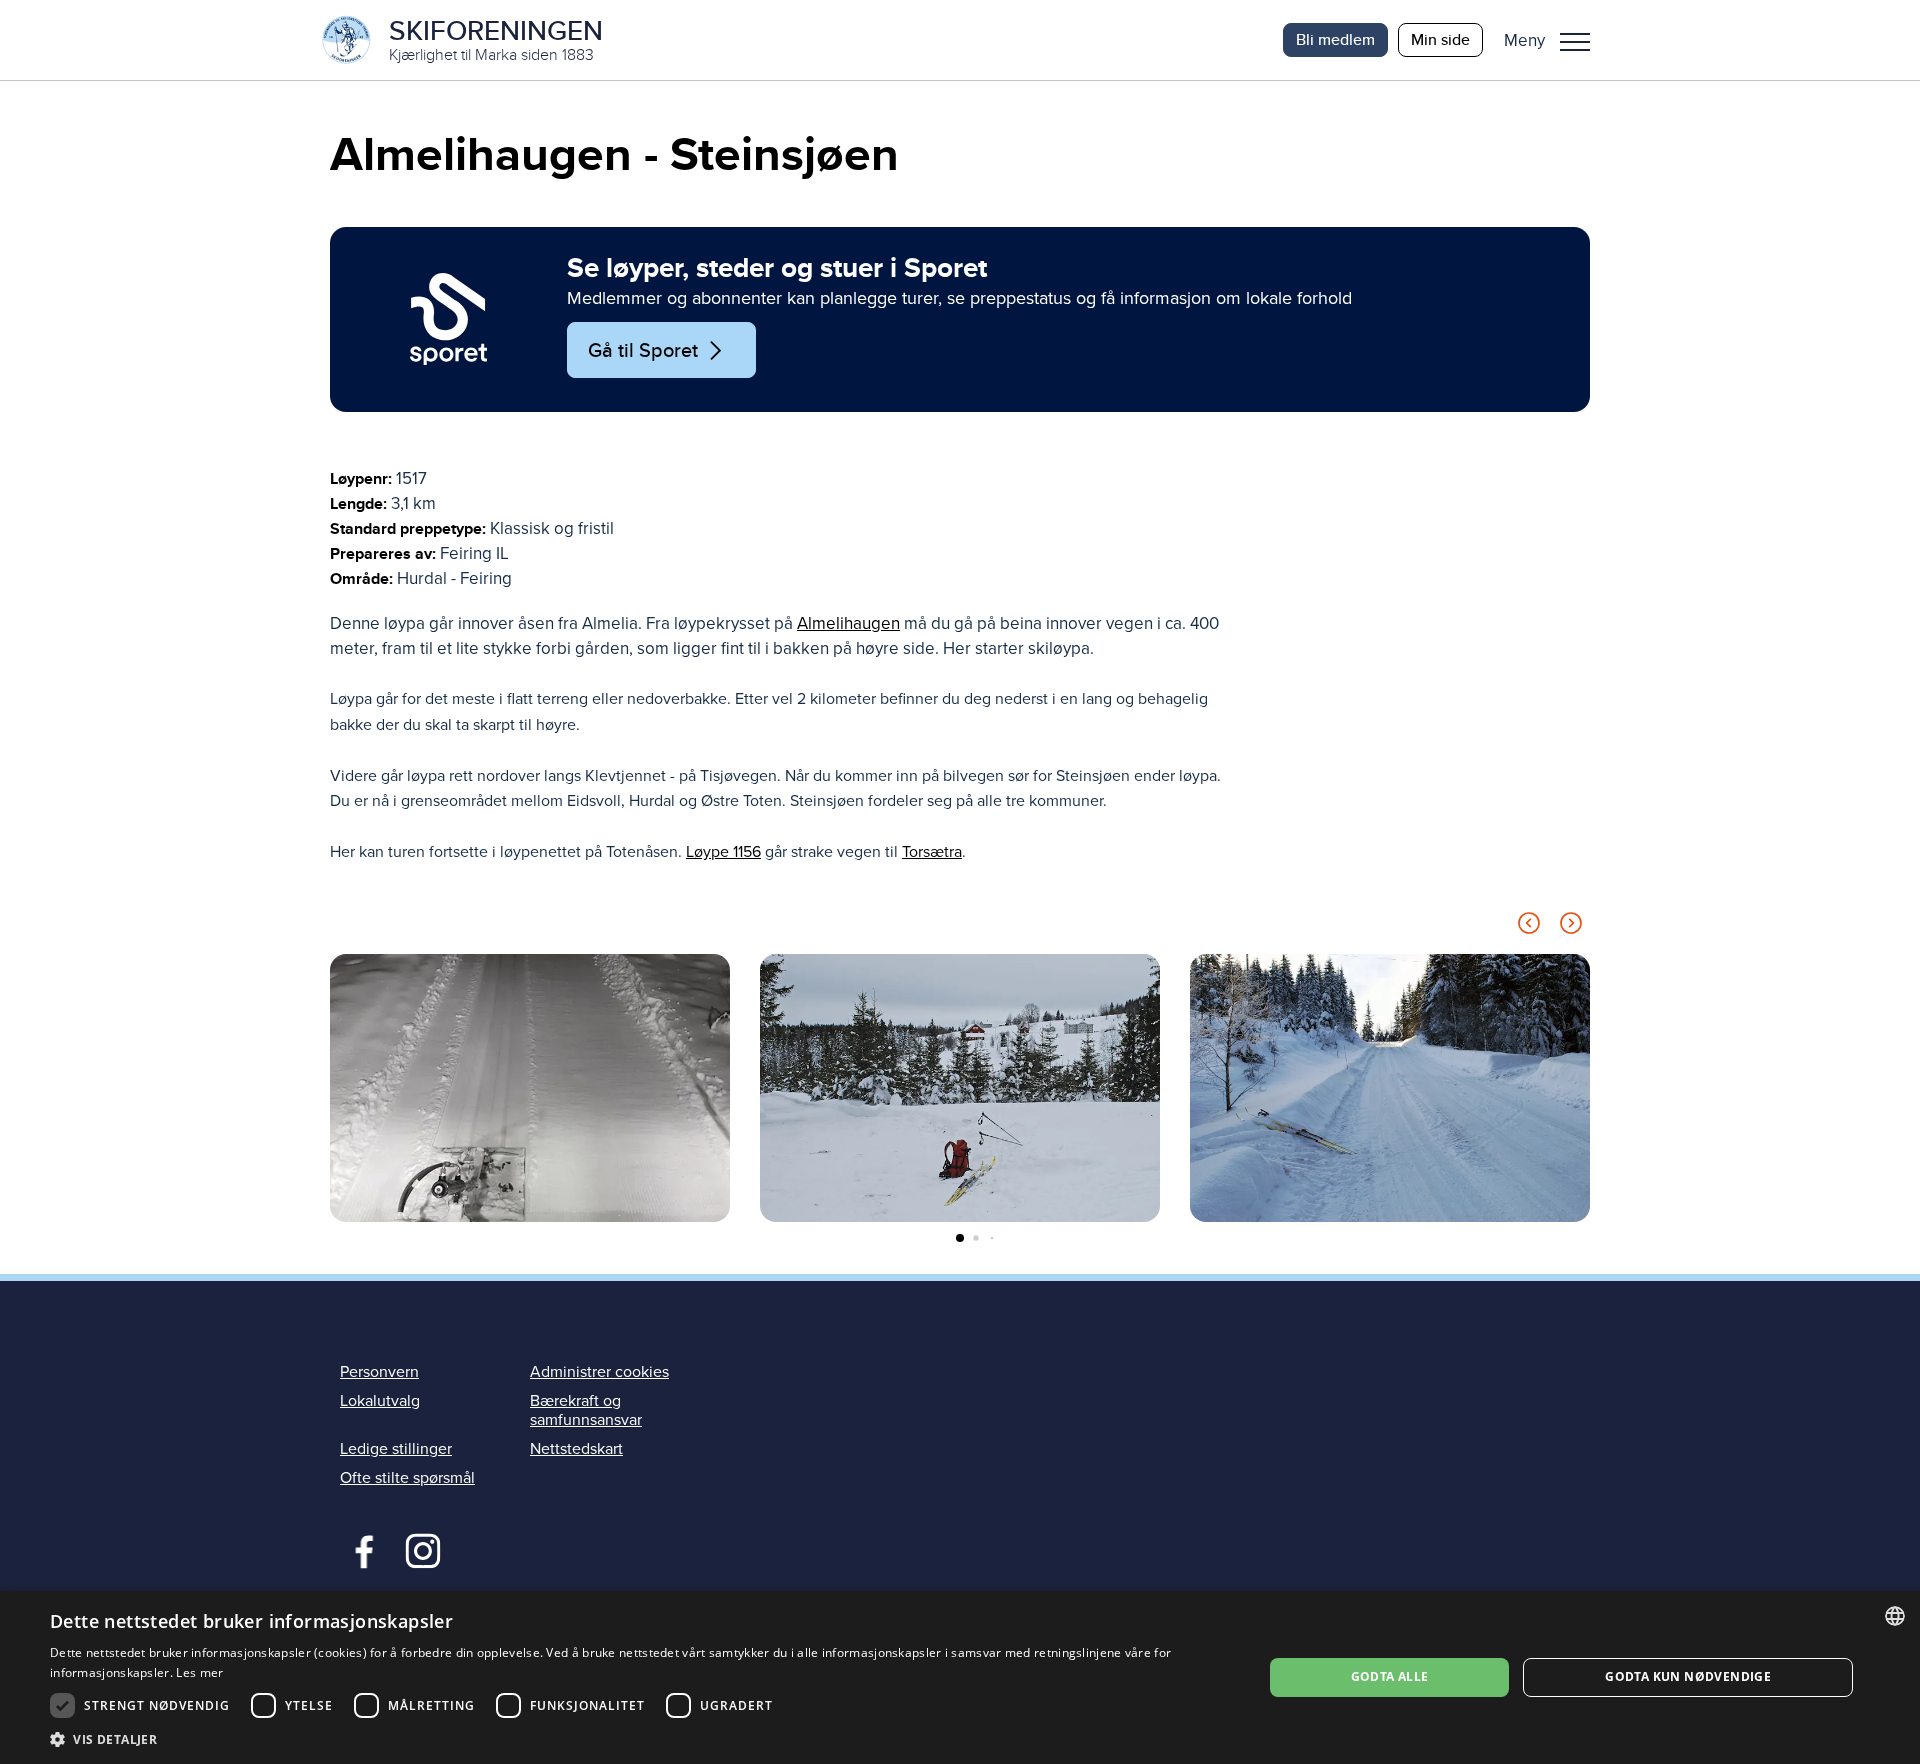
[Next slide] (1571, 926)
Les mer (199, 1672)
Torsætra (932, 852)
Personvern (379, 1372)
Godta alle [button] (1390, 1676)
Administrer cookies (599, 1372)
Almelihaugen (848, 623)
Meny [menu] (1575, 40)
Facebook (359, 1549)
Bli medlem (1335, 39)
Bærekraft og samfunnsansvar (586, 1410)
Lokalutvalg (380, 1401)
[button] (1554, 40)
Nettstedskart (576, 1449)
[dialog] (960, 1677)
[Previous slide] (1529, 926)
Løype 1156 (723, 852)
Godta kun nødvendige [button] (1688, 1676)
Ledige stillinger (396, 1449)
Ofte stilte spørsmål (407, 1478)
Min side (1440, 39)
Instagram (422, 1549)
